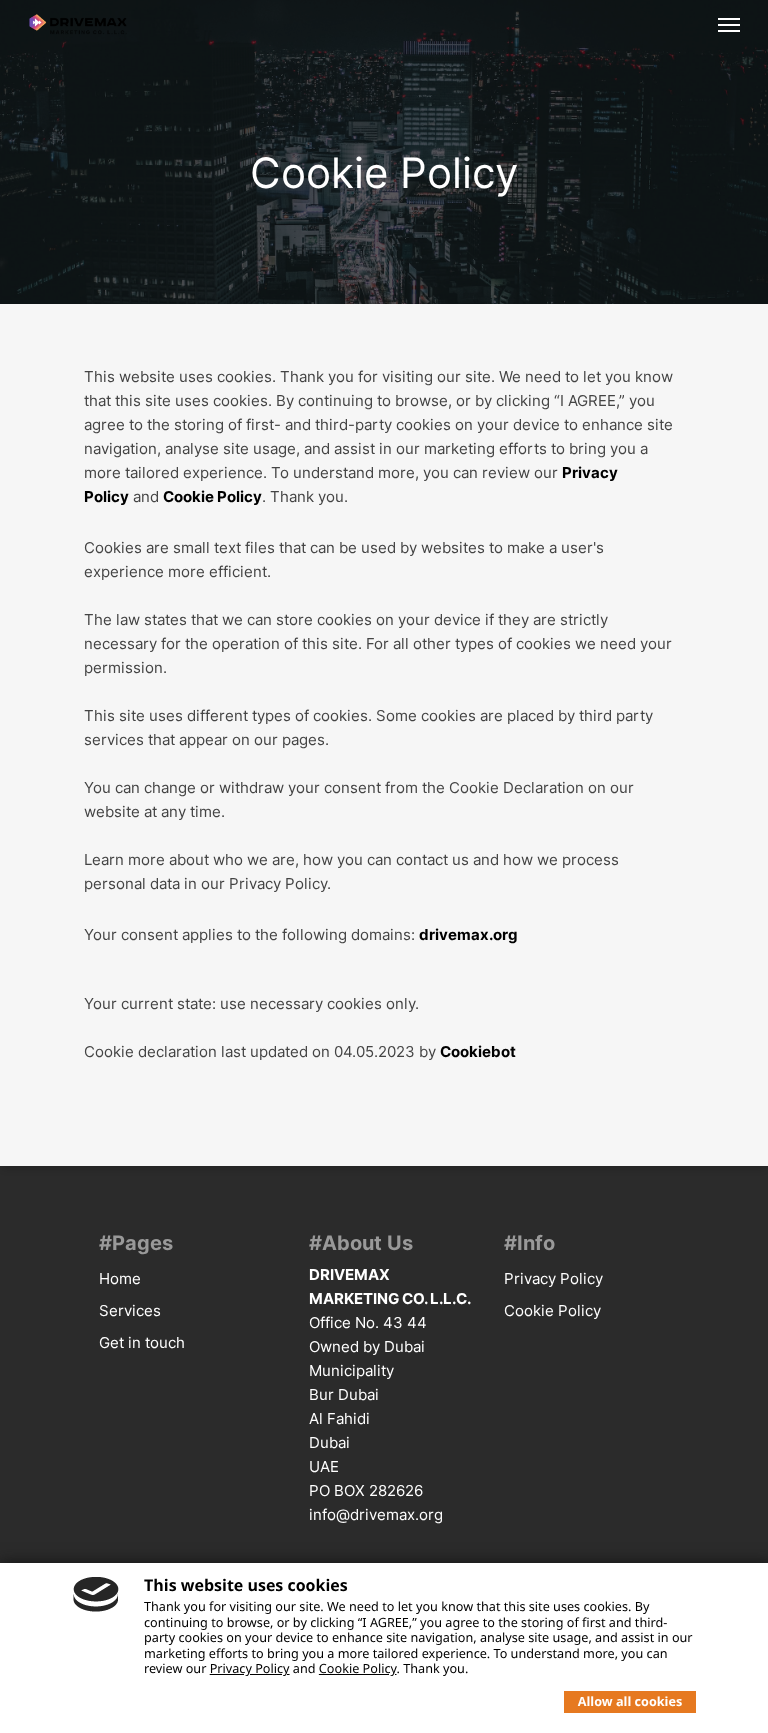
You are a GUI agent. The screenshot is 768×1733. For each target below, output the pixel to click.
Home (120, 1278)
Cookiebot (478, 1051)
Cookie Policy (212, 496)
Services (130, 1310)
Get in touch (142, 1342)
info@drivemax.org (376, 1514)
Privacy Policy (553, 1278)
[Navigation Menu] (729, 24)
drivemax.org (468, 934)
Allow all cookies (630, 1701)
